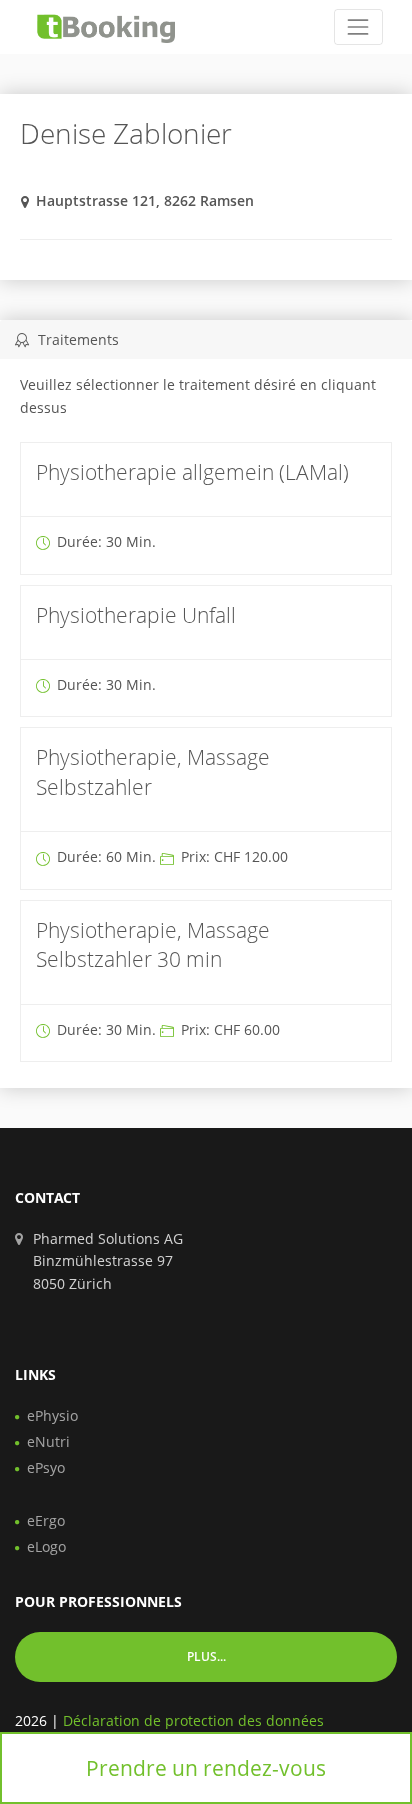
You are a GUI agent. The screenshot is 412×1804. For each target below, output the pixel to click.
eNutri (48, 1441)
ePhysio (52, 1415)
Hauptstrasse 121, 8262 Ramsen (145, 200)
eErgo (46, 1520)
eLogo (46, 1546)
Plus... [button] (206, 1656)
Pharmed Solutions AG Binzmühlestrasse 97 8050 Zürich (108, 1261)
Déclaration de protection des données (193, 1720)
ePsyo (46, 1467)
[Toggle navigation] (358, 26)
